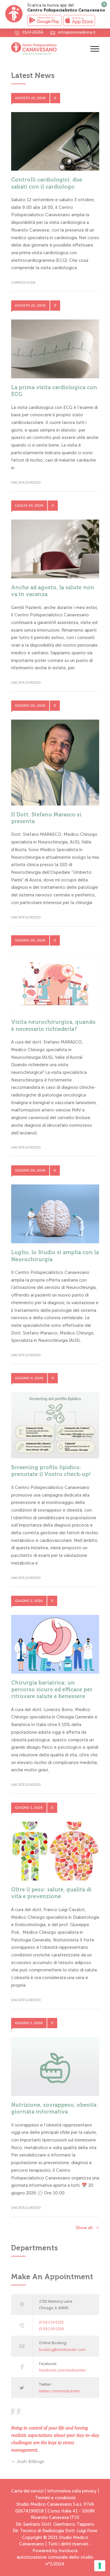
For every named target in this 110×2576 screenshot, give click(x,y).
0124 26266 (33, 32)
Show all (84, 2228)
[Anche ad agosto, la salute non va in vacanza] (55, 549)
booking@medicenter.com (62, 2349)
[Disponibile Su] (45, 20)
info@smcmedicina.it (77, 32)
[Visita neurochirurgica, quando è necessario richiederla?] (55, 984)
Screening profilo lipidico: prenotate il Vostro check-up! (51, 1471)
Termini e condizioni (55, 2498)
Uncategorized (26, 482)
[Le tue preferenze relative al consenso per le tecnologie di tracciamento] (100, 2566)
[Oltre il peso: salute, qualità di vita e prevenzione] (55, 1851)
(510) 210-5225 (51, 2322)
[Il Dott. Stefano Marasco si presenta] (55, 763)
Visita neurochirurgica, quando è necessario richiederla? (53, 1025)
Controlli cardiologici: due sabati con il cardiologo (47, 183)
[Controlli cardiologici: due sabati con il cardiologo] (55, 142)
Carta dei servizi (27, 2491)
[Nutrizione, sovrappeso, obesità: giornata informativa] (55, 2066)
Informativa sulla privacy (72, 2491)
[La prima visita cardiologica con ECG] (55, 349)
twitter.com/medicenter (60, 2391)
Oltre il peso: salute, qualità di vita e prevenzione (51, 1893)
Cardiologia (23, 282)
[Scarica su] (79, 20)
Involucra (68, 2551)
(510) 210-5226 (51, 2329)
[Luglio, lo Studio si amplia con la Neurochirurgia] (55, 1214)
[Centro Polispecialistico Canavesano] (51, 49)
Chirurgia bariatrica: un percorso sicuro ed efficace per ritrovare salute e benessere (52, 1690)
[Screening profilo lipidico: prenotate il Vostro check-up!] (55, 1425)
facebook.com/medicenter (62, 2370)
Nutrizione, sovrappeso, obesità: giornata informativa (55, 2108)
